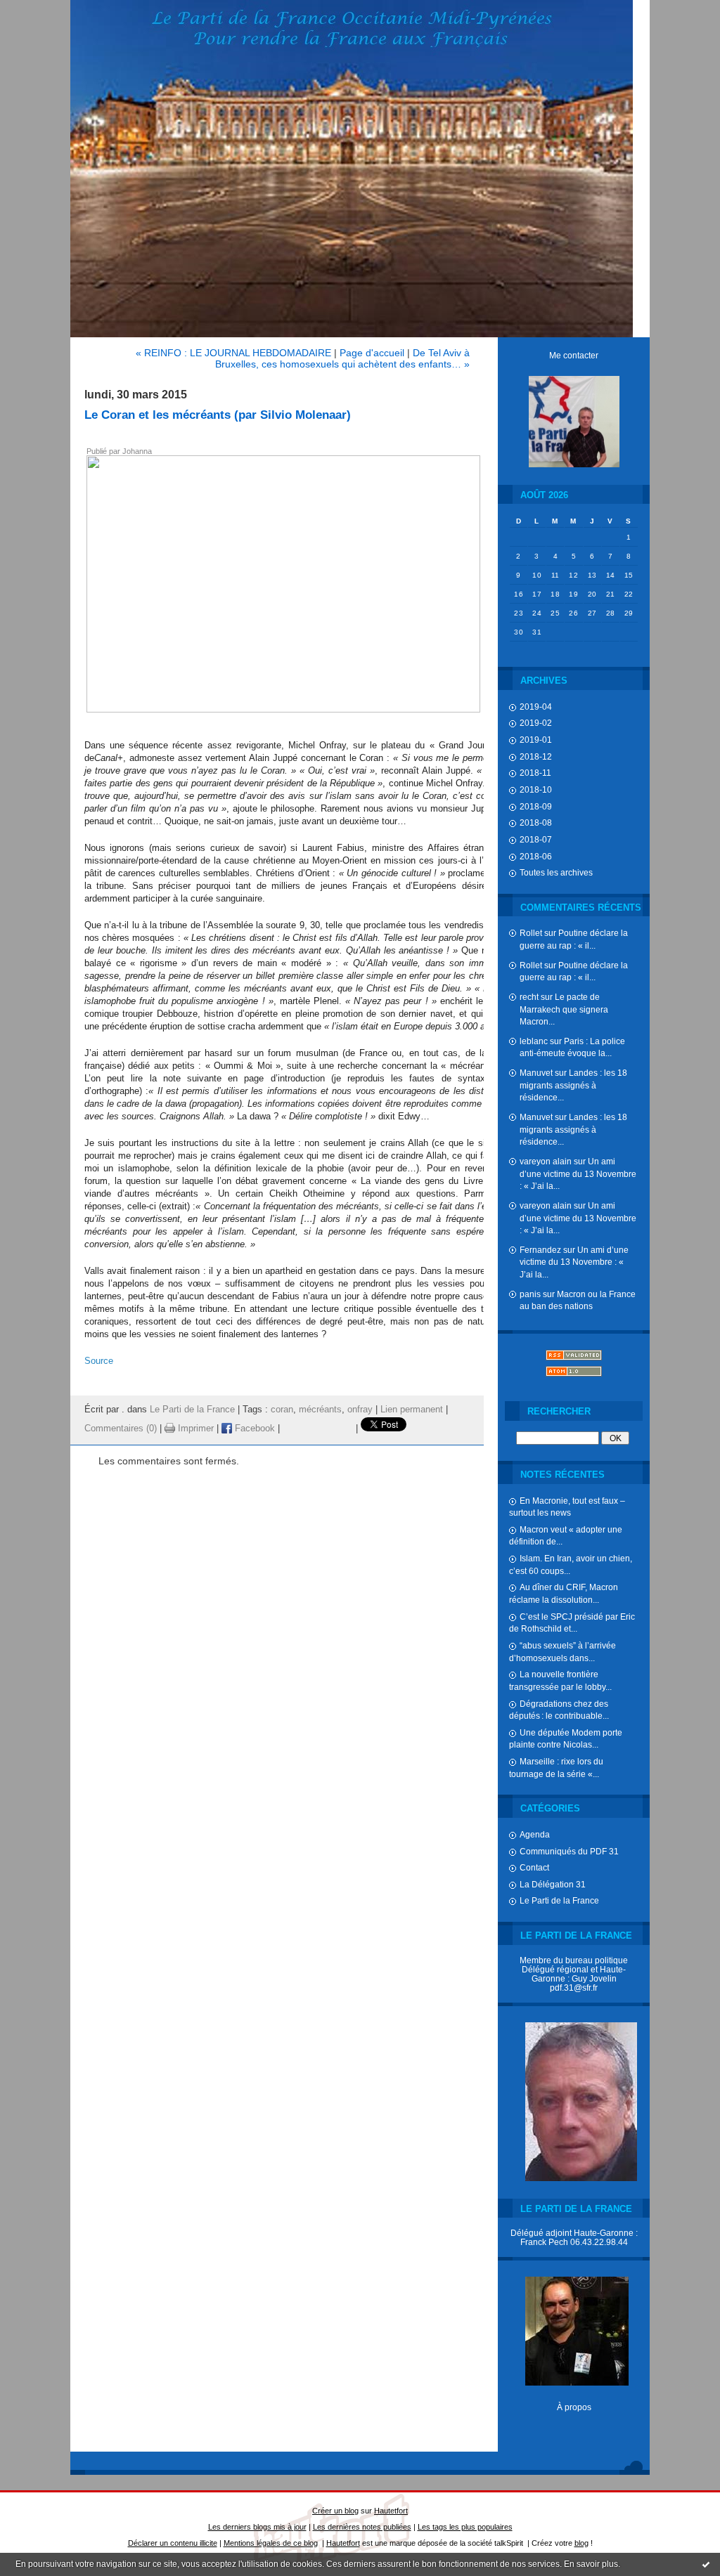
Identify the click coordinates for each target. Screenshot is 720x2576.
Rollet (531, 933)
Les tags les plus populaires (465, 2527)
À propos (574, 2407)
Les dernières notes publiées (362, 2527)
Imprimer (194, 1429)
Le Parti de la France (559, 1900)
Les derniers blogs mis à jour (257, 2527)
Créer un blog (335, 2511)
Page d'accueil (372, 353)
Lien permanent (412, 1410)
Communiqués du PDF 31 (569, 1851)
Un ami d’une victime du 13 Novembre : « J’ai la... (578, 1173)
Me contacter (574, 355)
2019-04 (536, 707)
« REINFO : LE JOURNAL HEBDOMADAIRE (233, 353)
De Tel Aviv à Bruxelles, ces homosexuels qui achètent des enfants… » (342, 358)
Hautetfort (391, 2511)
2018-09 (536, 806)
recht (529, 997)
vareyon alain (546, 1161)
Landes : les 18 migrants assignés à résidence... (573, 1085)
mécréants (320, 1410)
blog (581, 2543)
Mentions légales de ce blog (271, 2543)
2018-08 (536, 822)
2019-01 (536, 740)
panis (530, 1294)
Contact (534, 1867)
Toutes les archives (556, 872)
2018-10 (536, 789)
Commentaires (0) (121, 1429)
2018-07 (536, 839)
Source (99, 1361)
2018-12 (536, 756)
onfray (360, 1410)
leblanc (534, 1041)
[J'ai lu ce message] (706, 2564)
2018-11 (535, 773)
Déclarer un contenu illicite (173, 2543)
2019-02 (536, 723)
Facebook (253, 1429)
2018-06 (536, 856)
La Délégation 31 (553, 1884)
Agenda (535, 1834)
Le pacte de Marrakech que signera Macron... (564, 1009)
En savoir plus (591, 2564)
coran (282, 1410)
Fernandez (540, 1250)
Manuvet (536, 1073)
